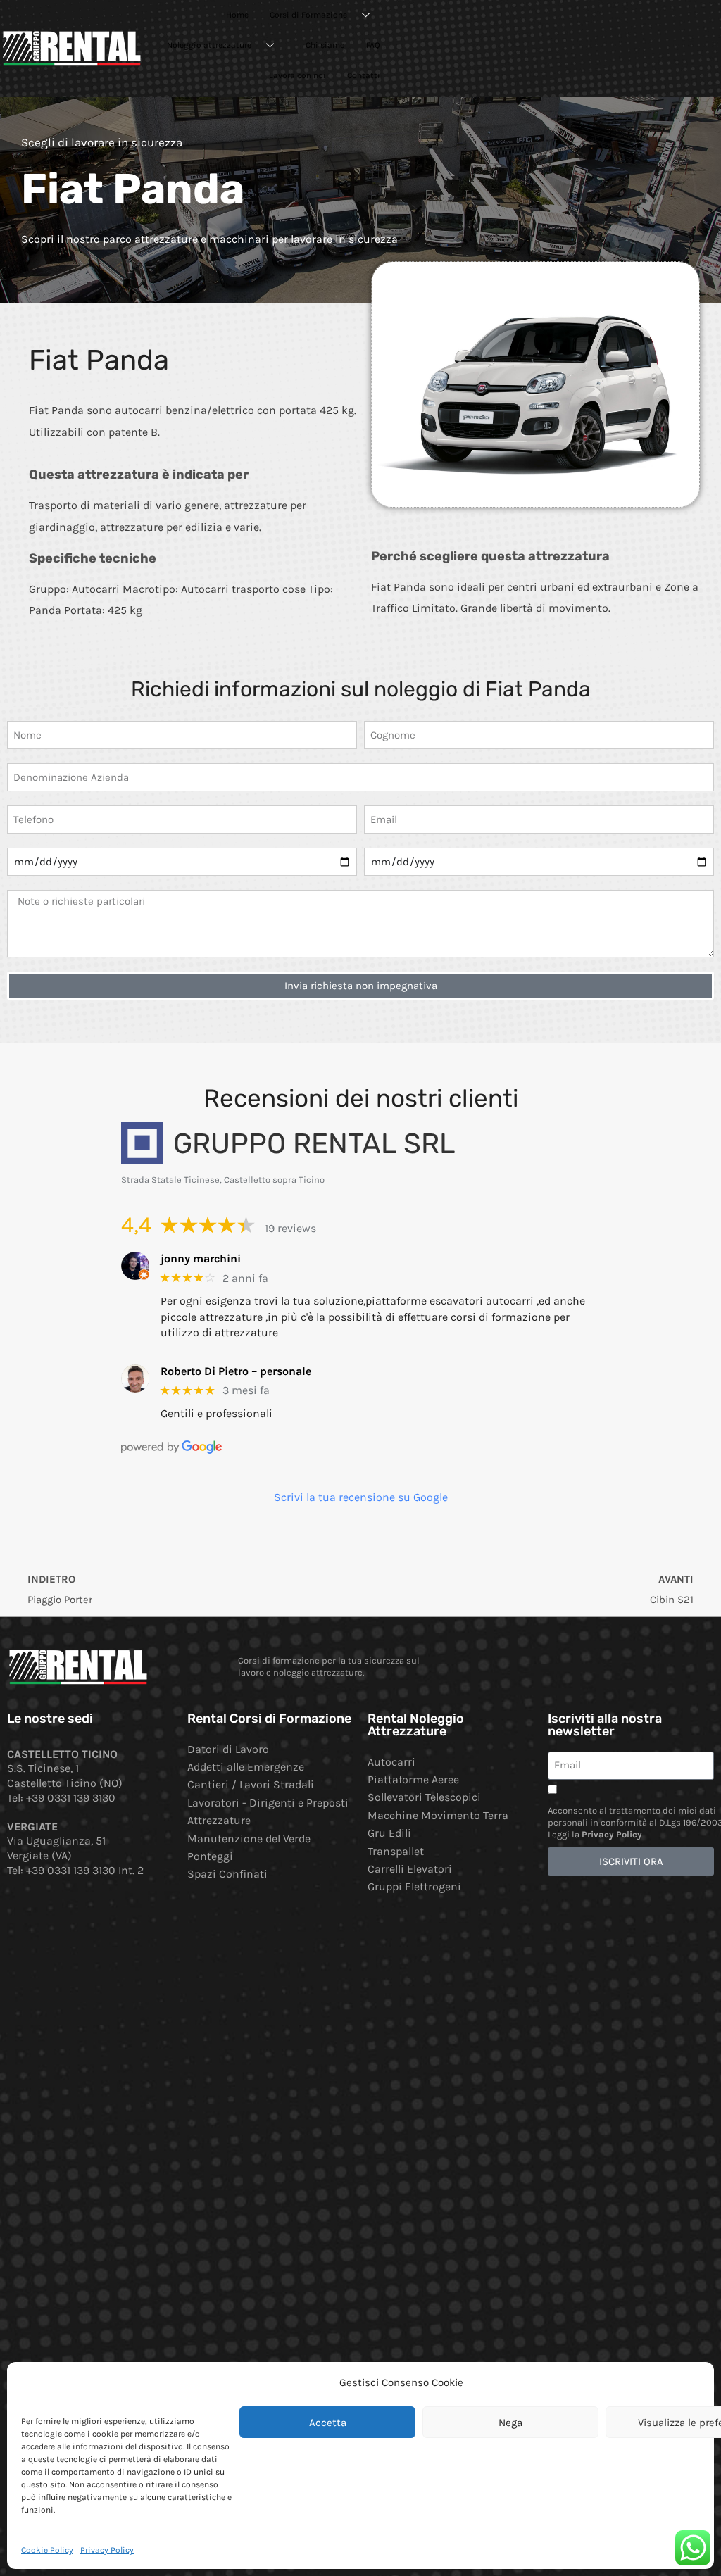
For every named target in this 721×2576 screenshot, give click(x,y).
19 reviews (290, 1228)
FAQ (373, 45)
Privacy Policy (107, 2550)
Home (237, 15)
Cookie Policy (47, 2550)
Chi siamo (325, 45)
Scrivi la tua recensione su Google (361, 1497)
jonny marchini (201, 1258)
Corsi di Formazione (308, 15)
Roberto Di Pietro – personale (236, 1371)
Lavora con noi (297, 75)
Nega (510, 2423)
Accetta (328, 2423)
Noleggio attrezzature (209, 45)
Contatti (364, 75)
